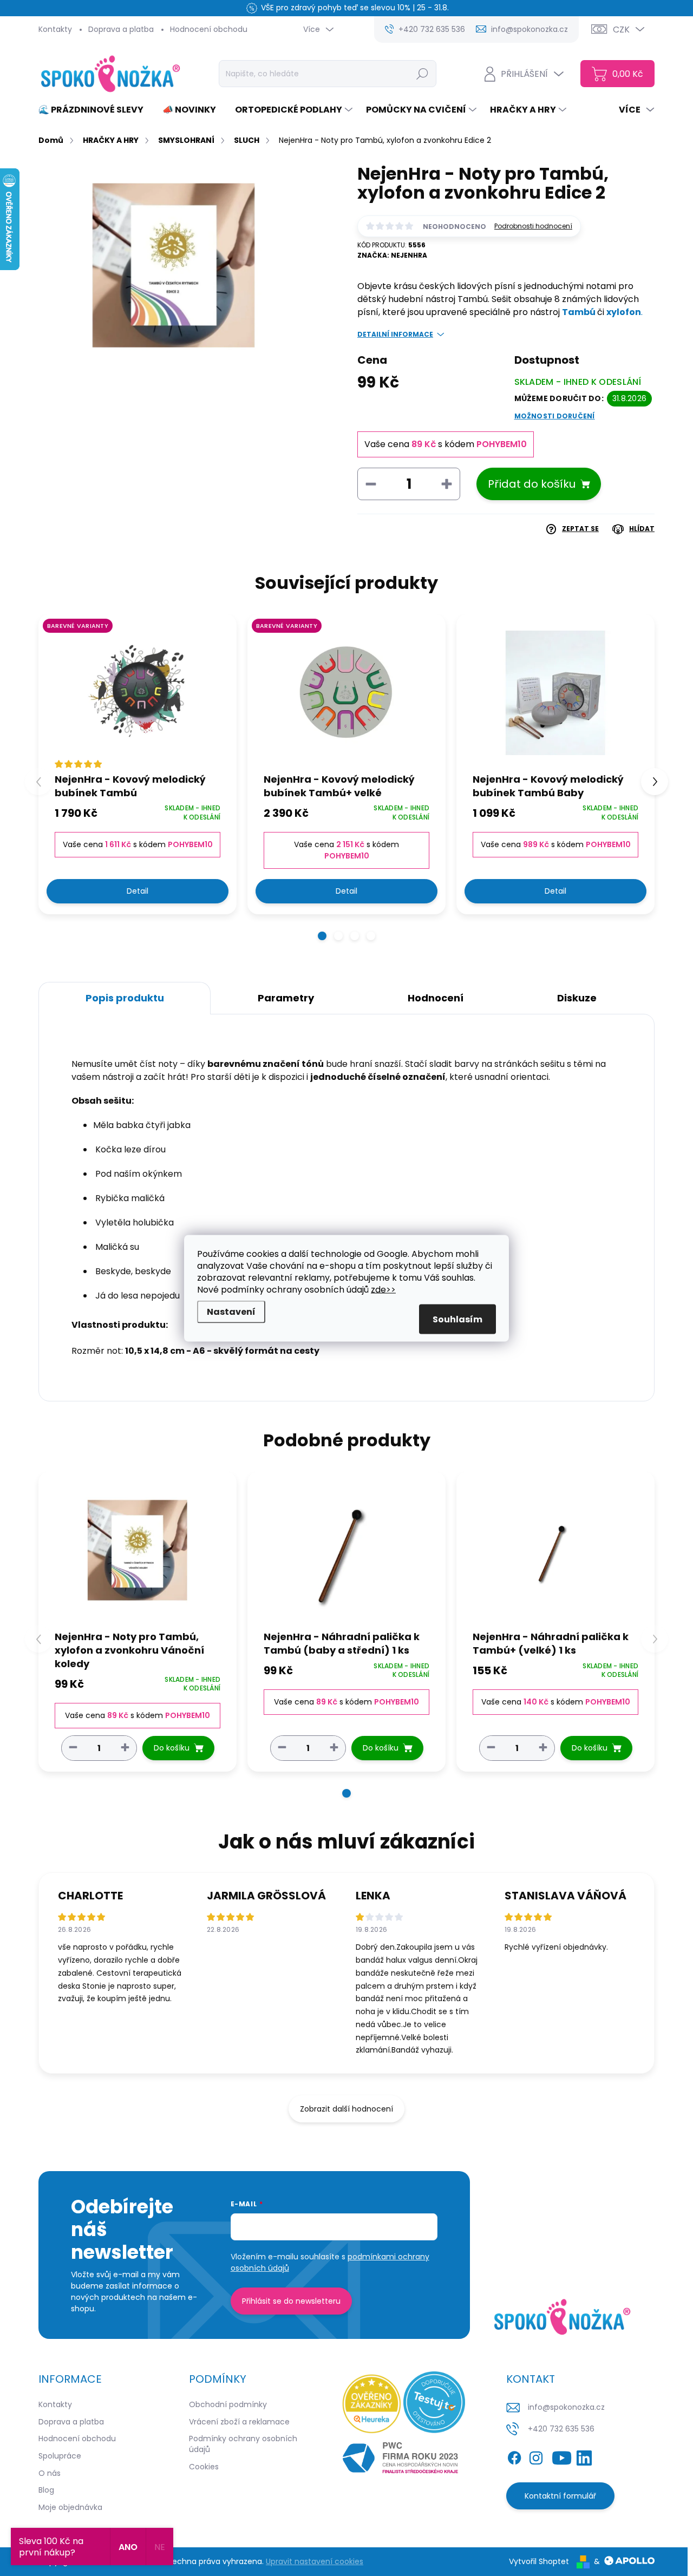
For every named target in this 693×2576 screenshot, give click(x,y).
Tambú (580, 312)
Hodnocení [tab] (436, 998)
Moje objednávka (70, 2507)
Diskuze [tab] (577, 998)
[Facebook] (514, 2456)
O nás (50, 2473)
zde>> (383, 1289)
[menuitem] (95, 110)
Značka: (392, 255)
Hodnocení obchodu (209, 29)
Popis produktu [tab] (125, 998)
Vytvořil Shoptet (539, 2561)
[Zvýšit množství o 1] (125, 1748)
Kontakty (55, 29)
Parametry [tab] (286, 998)
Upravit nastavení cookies (315, 2561)
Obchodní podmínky (228, 2404)
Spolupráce (60, 2456)
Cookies (204, 2467)
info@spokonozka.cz (566, 2407)
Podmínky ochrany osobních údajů (243, 2444)
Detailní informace (395, 335)
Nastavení (231, 1311)
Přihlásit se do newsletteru (291, 2301)
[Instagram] (536, 2456)
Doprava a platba (121, 29)
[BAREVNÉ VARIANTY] (138, 693)
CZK (621, 30)
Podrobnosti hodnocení (533, 226)
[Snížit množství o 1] (73, 1748)
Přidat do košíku (532, 484)
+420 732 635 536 (561, 2429)
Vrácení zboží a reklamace (239, 2422)
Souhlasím (457, 1319)
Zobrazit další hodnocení (346, 2109)
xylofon (624, 312)
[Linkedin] (584, 2456)
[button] (322, 936)
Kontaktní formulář (560, 2496)
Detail (138, 891)
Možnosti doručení (555, 416)
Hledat (423, 74)
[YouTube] (562, 2456)
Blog (46, 2490)
